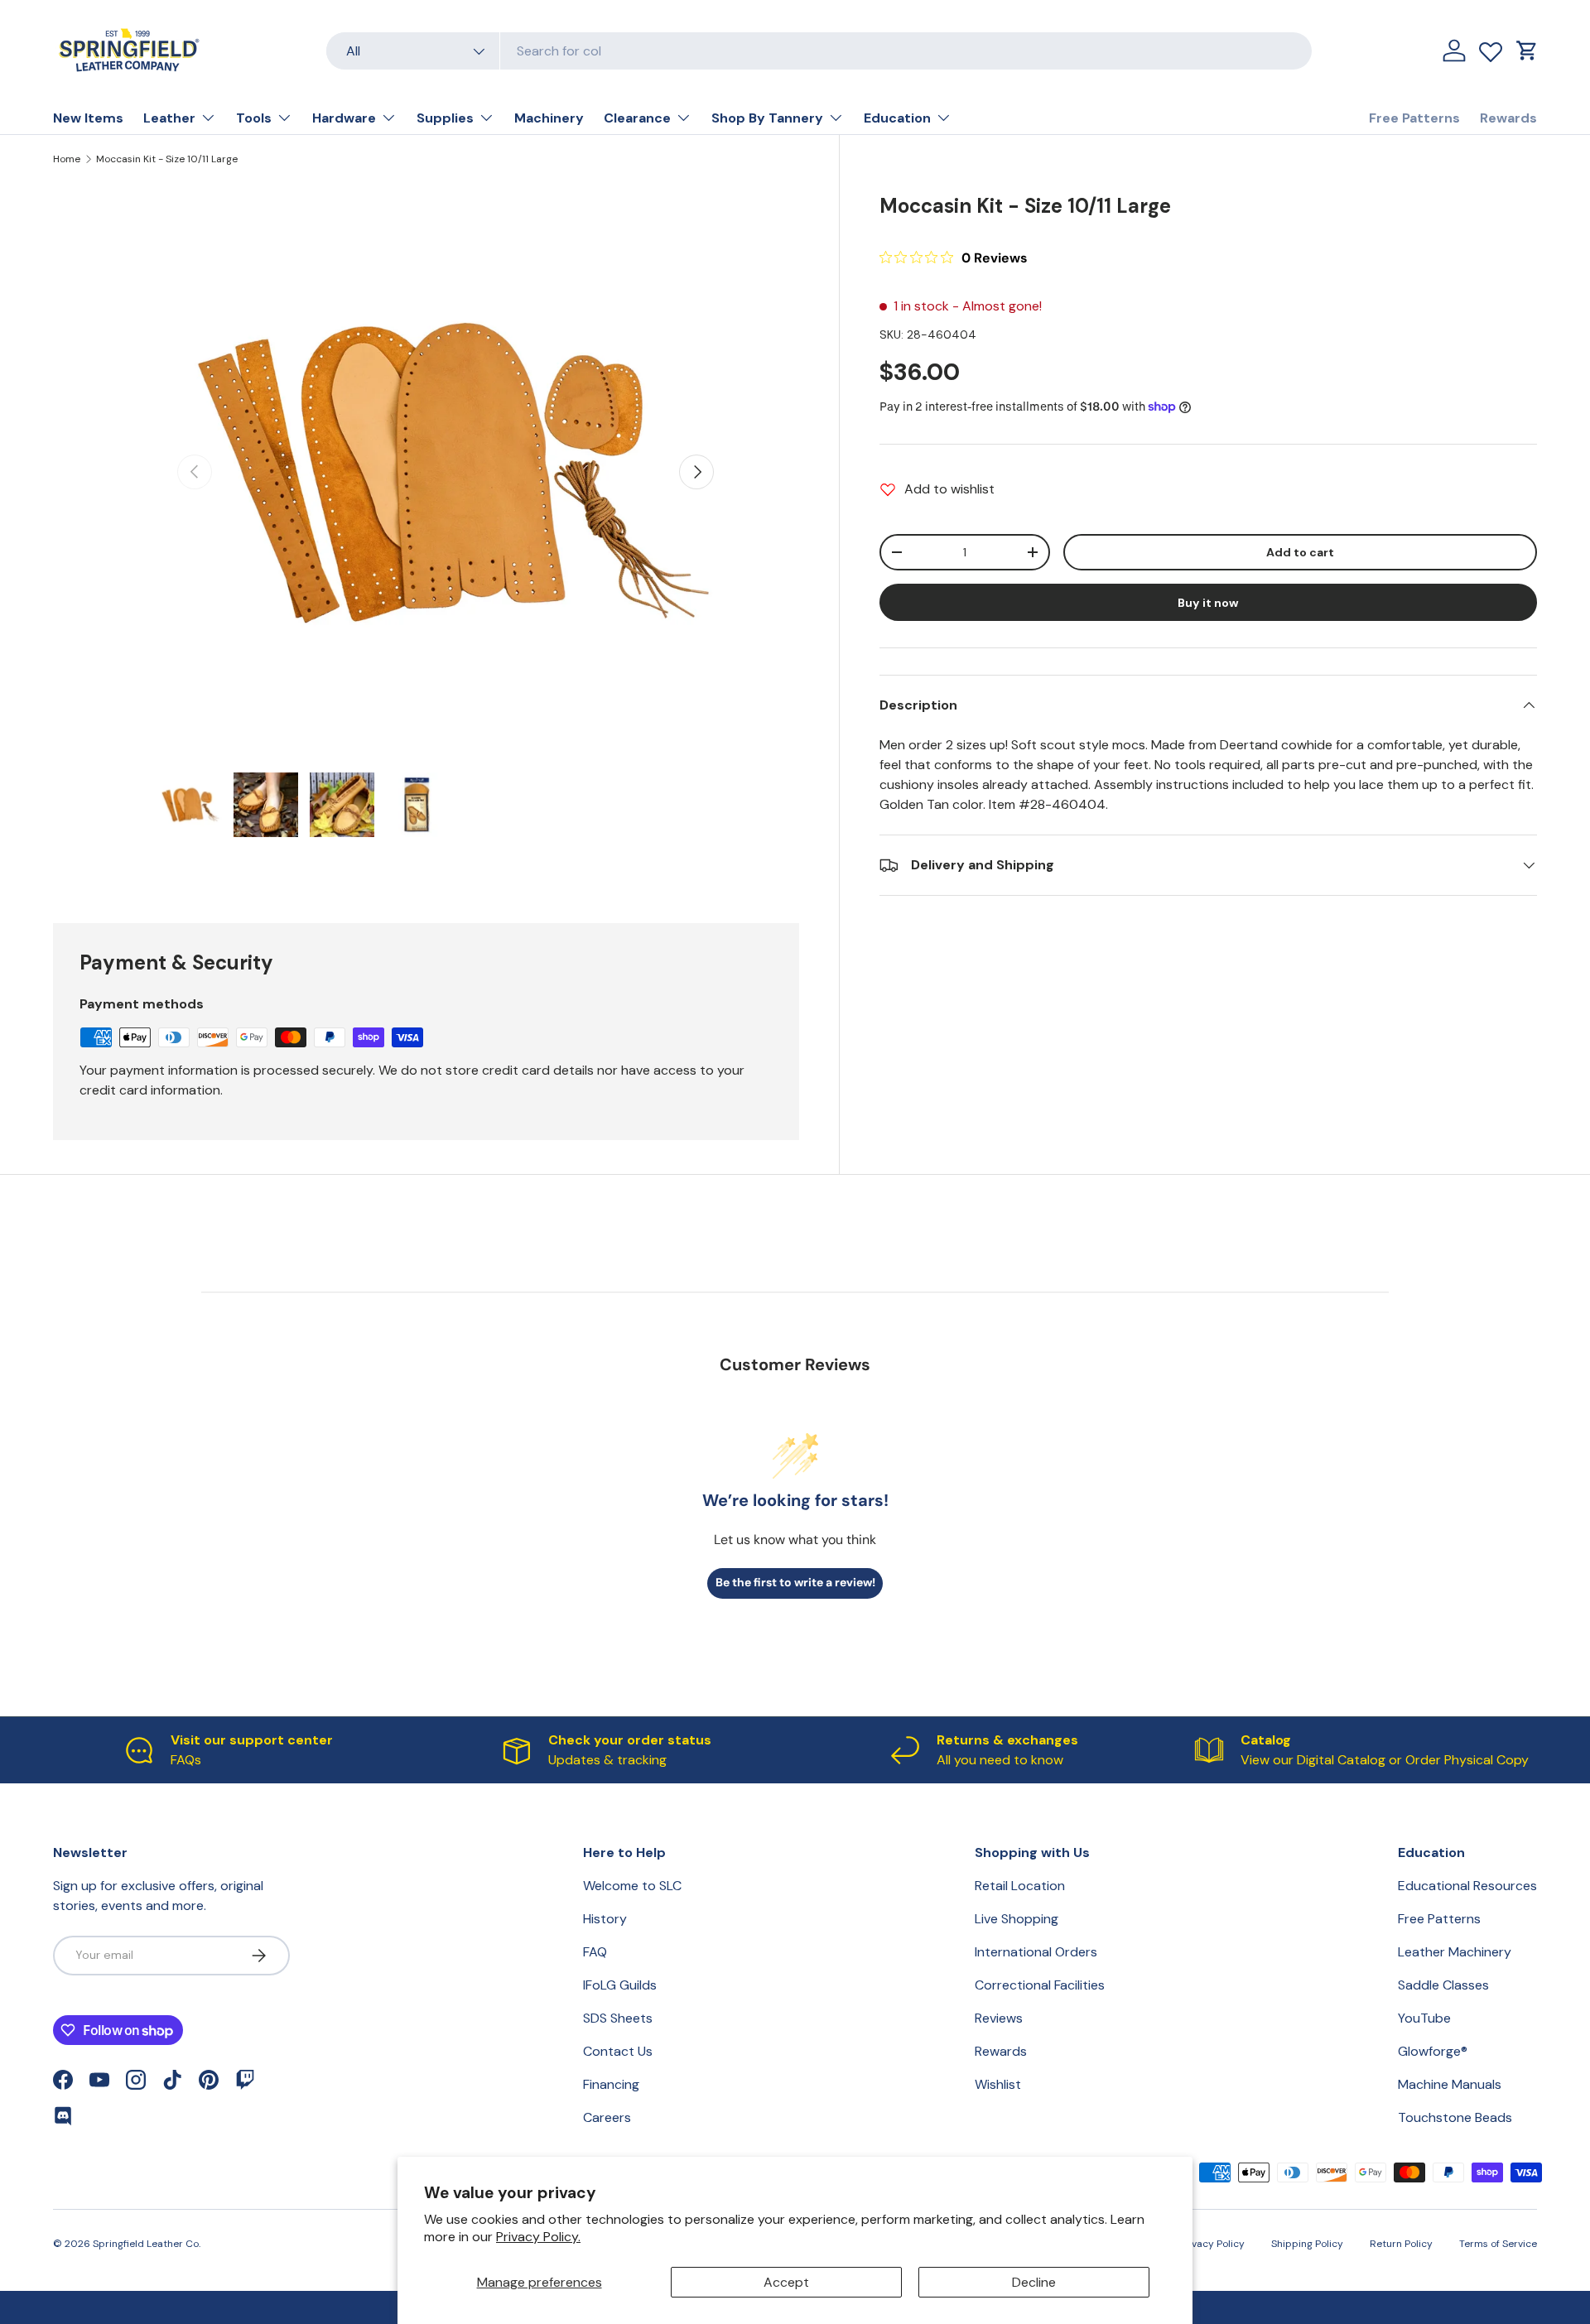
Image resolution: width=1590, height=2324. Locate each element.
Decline (1034, 2282)
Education (897, 118)
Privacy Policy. (538, 2237)
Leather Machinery (1455, 1952)
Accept (786, 2282)
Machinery (549, 118)
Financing (611, 2084)
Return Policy (1401, 2244)
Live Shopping (1017, 1919)
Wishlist (998, 2084)
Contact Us (618, 2051)
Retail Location (1020, 1886)
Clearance (637, 118)
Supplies (445, 118)
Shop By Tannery (767, 118)
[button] (1527, 51)
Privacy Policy (1212, 2244)
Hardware (344, 118)
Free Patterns (1414, 118)
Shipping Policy (1307, 2244)
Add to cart (1300, 552)
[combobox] (819, 51)
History (605, 1919)
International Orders (1036, 1952)
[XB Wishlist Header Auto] (1491, 48)
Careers (607, 2117)
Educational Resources (1467, 1886)
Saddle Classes (1443, 1985)
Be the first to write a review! (795, 1582)
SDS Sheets (618, 2018)
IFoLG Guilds (620, 1985)
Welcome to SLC (632, 1886)
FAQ (595, 1952)
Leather (169, 118)
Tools (254, 118)
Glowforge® (1433, 2051)
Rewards (1508, 118)
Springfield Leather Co (146, 2244)
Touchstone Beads (1455, 2117)
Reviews (999, 2018)
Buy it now (1208, 603)
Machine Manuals (1450, 2084)
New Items (88, 118)
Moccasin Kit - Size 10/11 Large (167, 159)
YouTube (1424, 2018)
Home (67, 159)
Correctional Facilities (1040, 1985)
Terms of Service (1498, 2244)
